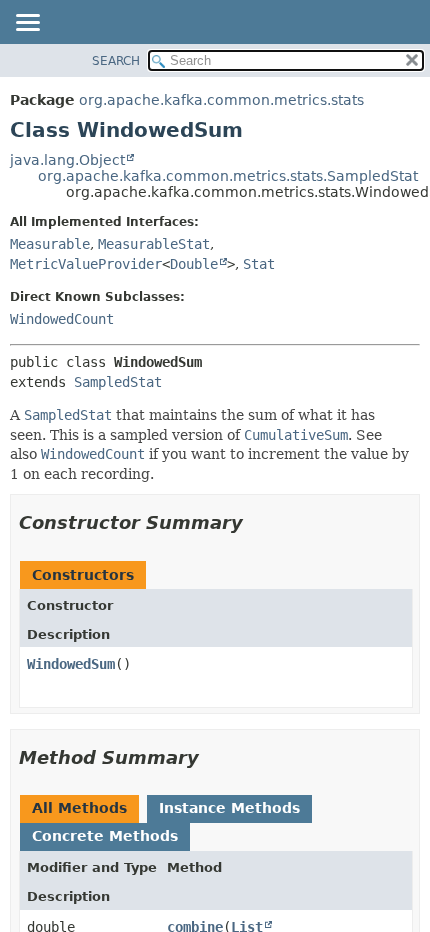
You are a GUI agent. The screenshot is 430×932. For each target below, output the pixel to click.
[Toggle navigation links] (27, 24)
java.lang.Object (67, 160)
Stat (259, 264)
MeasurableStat (154, 244)
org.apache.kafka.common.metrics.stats (221, 100)
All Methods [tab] (79, 808)
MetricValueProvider (86, 264)
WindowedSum (71, 664)
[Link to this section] (257, 522)
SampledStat (118, 382)
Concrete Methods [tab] (105, 836)
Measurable (50, 244)
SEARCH (116, 61)
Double (194, 264)
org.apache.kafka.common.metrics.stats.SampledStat (228, 176)
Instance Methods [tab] (229, 808)
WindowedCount (62, 319)
